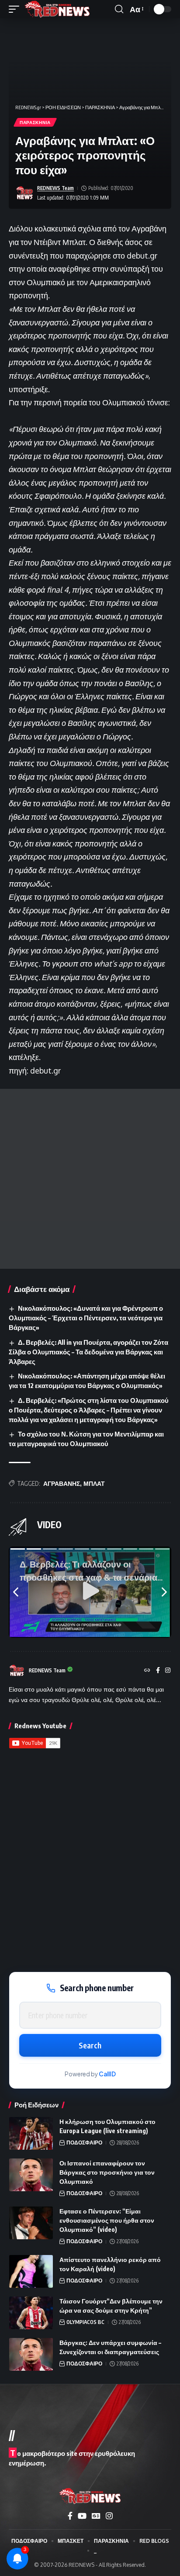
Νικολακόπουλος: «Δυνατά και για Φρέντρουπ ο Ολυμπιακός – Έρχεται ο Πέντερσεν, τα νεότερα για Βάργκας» (86, 1318)
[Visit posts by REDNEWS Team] (24, 193)
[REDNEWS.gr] (57, 9)
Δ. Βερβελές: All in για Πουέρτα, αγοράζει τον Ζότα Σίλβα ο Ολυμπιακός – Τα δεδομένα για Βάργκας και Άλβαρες (88, 1352)
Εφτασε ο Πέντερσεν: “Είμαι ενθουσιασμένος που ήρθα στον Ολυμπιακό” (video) (107, 2220)
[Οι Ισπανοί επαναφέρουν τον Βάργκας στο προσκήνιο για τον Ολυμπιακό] (31, 2175)
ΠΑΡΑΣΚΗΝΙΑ (35, 122)
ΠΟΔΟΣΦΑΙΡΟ (84, 2143)
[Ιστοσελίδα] (147, 1671)
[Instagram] (168, 1671)
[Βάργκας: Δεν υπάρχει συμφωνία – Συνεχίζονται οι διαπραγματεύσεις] (31, 2354)
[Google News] (96, 2516)
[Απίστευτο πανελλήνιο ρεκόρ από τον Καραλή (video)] (31, 2271)
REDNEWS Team (55, 188)
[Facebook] (158, 1671)
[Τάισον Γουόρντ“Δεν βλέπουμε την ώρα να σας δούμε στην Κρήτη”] (31, 2313)
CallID (107, 2074)
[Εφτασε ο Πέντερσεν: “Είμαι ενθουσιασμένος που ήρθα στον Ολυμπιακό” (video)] (31, 2223)
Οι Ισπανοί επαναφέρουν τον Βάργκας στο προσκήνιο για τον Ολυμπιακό (107, 2172)
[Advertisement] (90, 1179)
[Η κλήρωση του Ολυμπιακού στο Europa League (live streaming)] (31, 2133)
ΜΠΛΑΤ (94, 1483)
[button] (16, 9)
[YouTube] (82, 2516)
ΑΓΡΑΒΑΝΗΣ (62, 1483)
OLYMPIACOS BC (85, 2322)
